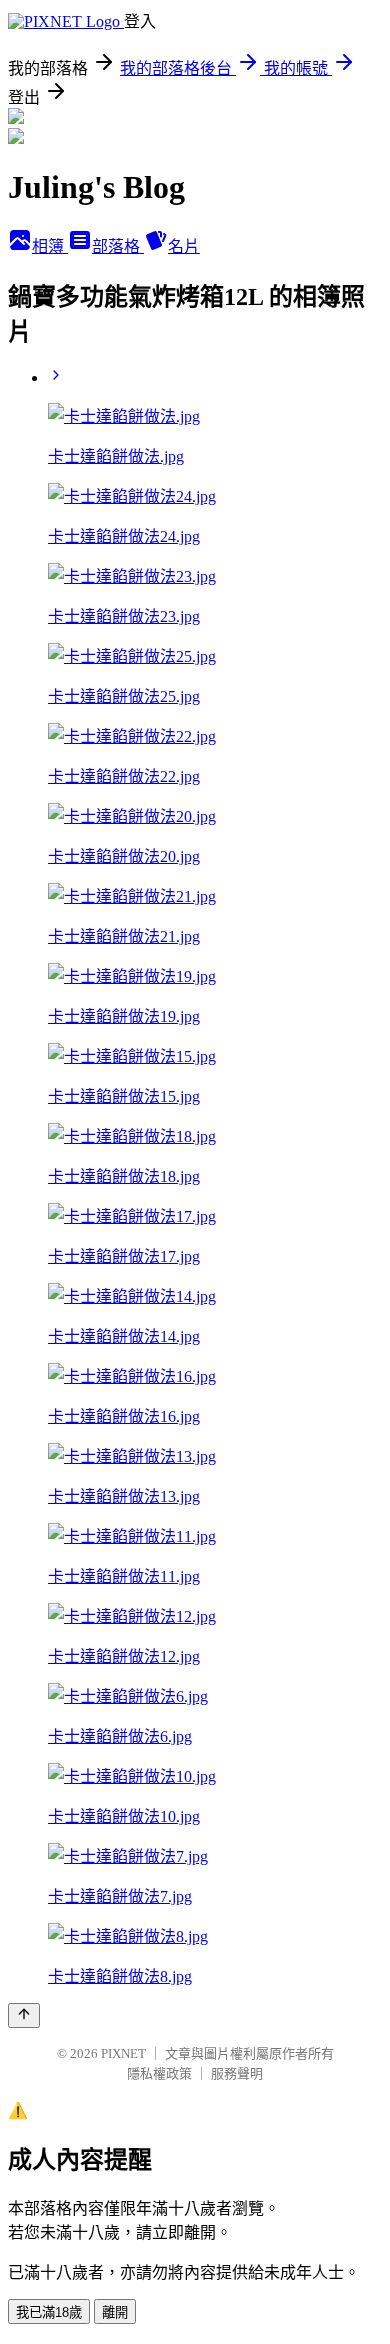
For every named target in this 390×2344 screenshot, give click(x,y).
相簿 (50, 246)
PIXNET (123, 2053)
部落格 (118, 246)
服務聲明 (237, 2073)
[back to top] (24, 2015)
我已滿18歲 (49, 2312)
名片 (184, 246)
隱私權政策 (159, 2073)
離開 (115, 2312)
